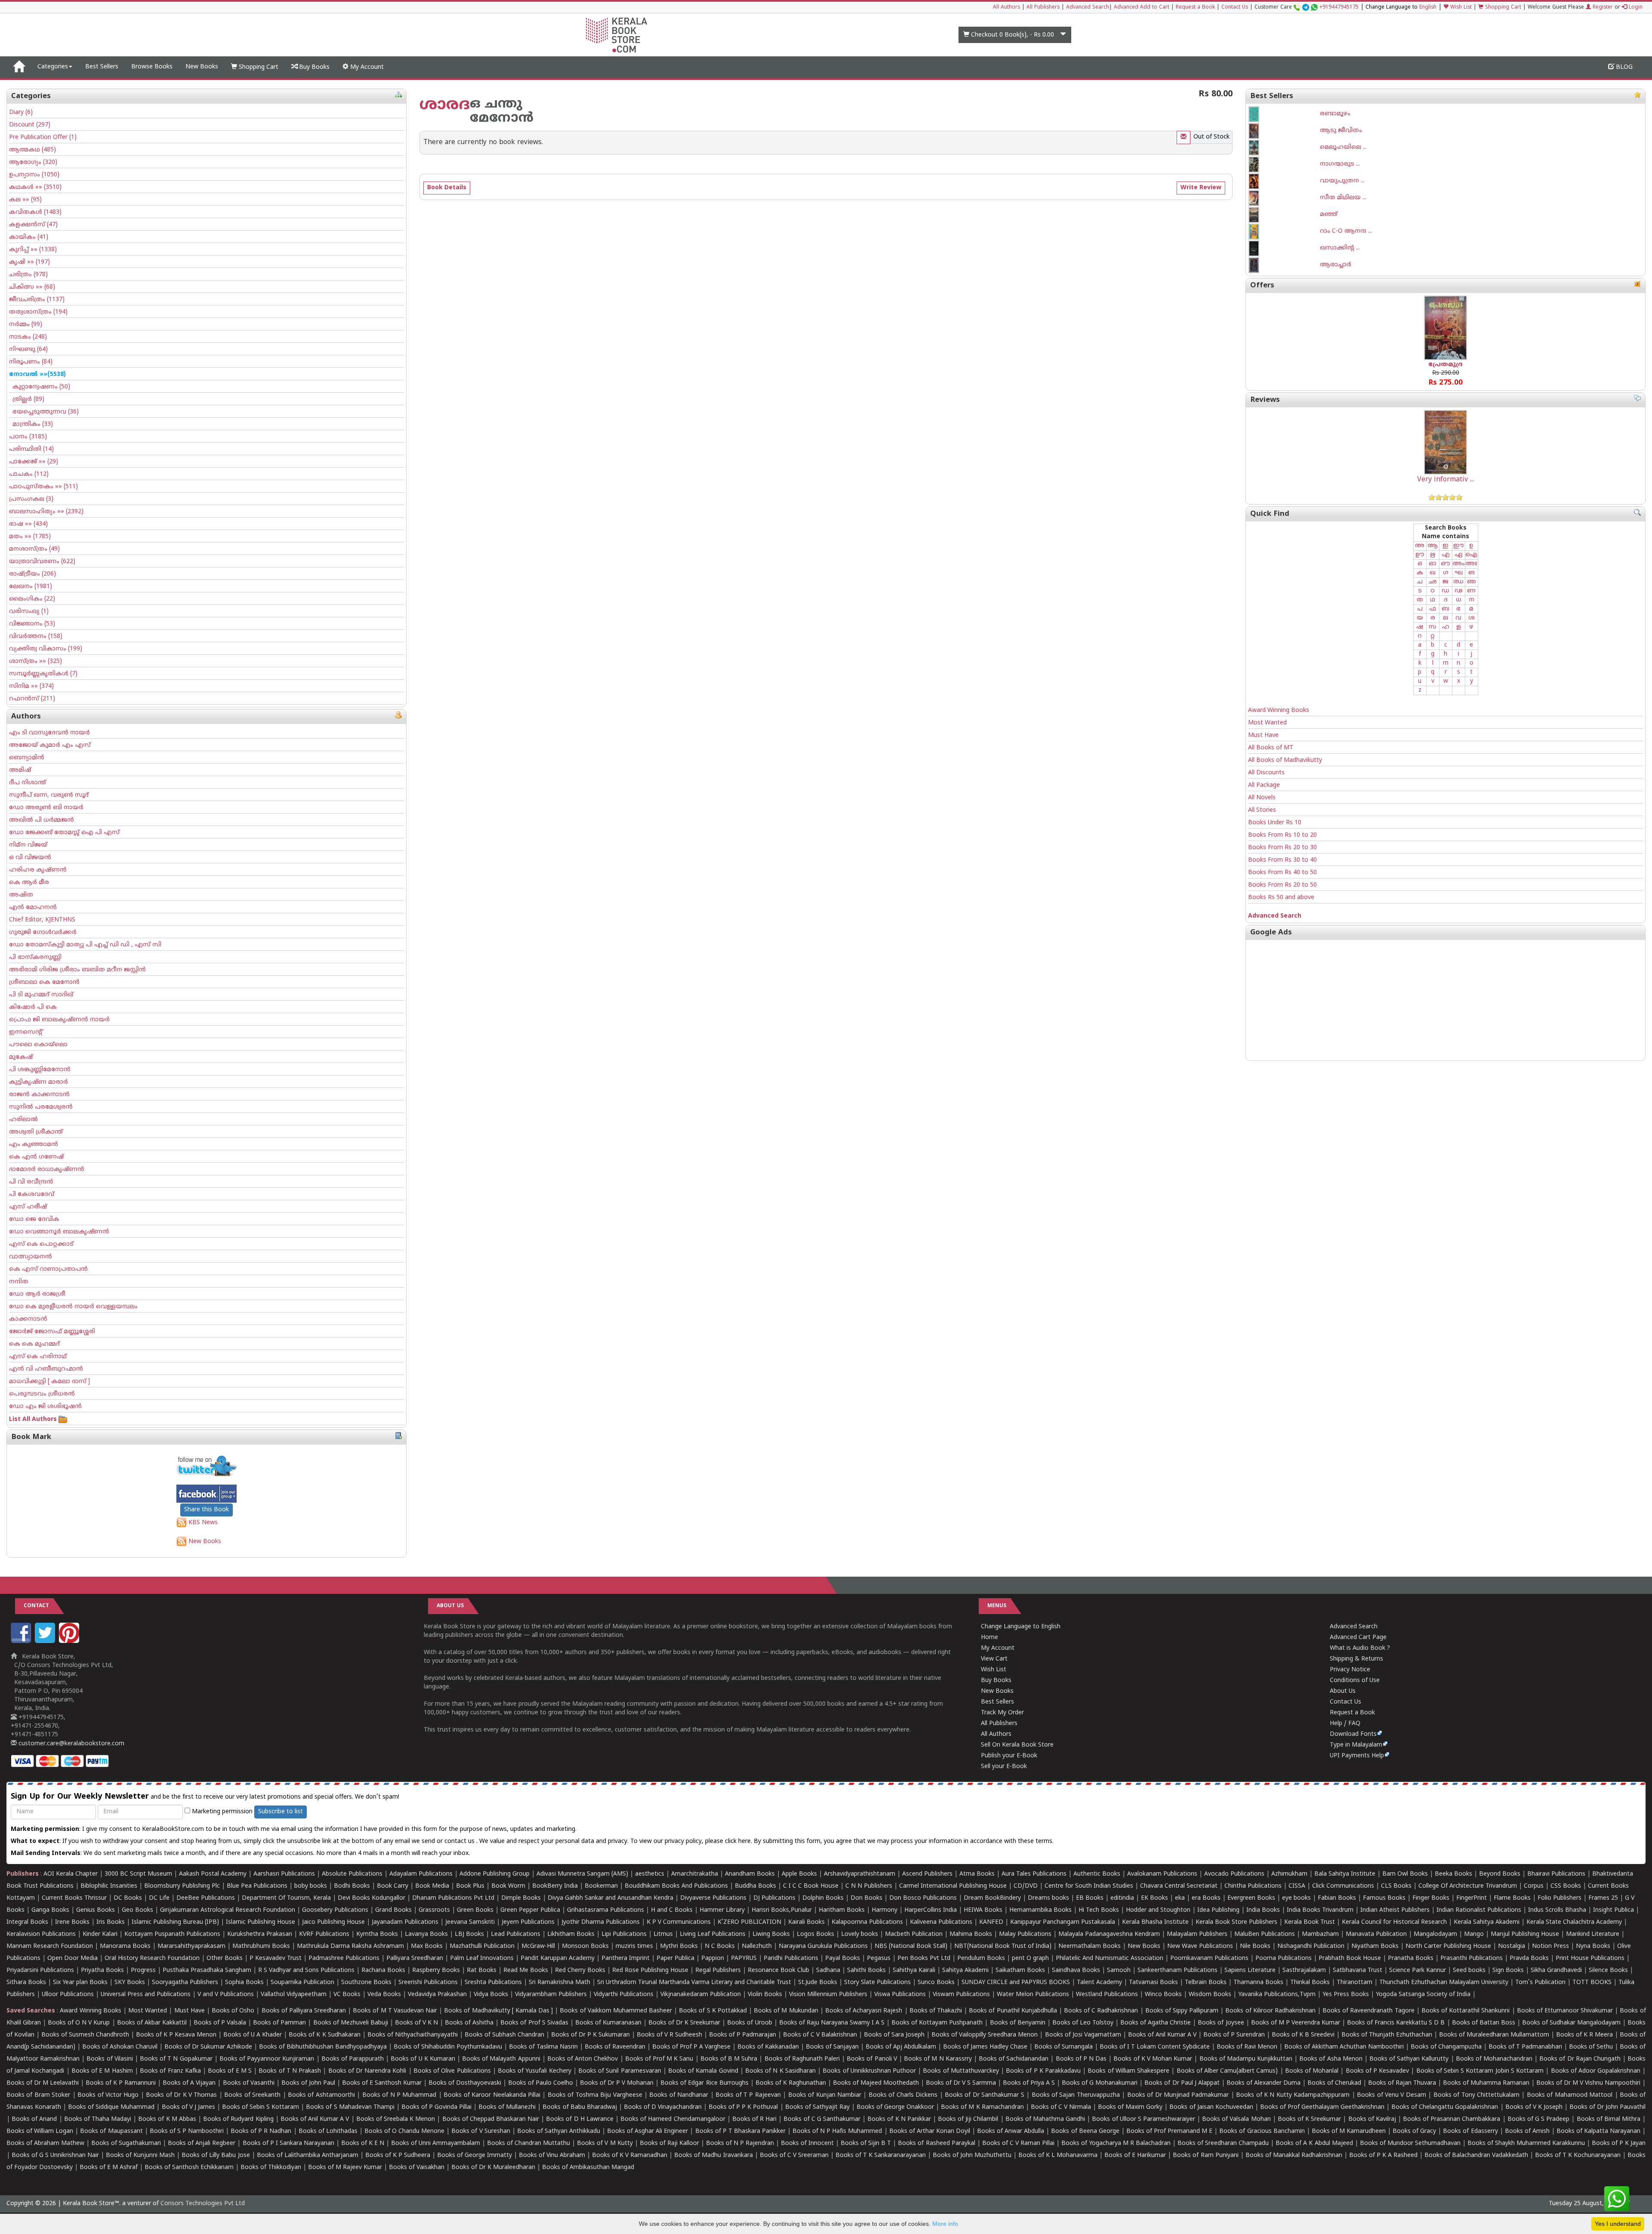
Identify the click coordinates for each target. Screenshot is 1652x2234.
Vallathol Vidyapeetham (294, 1995)
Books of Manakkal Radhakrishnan (1294, 2155)
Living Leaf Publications (713, 1934)
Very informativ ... (1445, 480)
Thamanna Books (1258, 1983)
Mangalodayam (1435, 1934)
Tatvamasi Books (1153, 1983)
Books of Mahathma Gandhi (1045, 2119)
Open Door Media (72, 1958)
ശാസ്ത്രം (35, 661)
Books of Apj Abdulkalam (901, 2047)
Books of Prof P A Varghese (691, 2047)
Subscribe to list (280, 1812)
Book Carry (393, 1886)
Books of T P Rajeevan (748, 2095)
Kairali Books (806, 1922)
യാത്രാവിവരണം (42, 562)
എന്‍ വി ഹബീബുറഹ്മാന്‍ (46, 1369)
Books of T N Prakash (290, 2071)
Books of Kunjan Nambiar (825, 2095)
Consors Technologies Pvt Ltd (203, 2204)
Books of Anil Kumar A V (1162, 2035)
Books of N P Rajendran (740, 2143)
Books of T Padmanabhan (1525, 2047)
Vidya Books (491, 1995)
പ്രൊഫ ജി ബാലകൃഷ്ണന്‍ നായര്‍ (59, 1020)
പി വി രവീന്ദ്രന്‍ (31, 1182)
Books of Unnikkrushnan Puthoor (869, 2071)
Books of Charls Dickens (903, 2095)
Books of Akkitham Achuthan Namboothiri (1344, 2047)
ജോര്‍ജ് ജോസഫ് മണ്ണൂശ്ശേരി (52, 1332)
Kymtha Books (377, 1934)
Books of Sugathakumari (126, 2143)
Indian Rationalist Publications (1479, 1910)
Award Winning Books (1279, 710)
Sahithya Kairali (914, 1971)
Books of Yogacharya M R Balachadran (1116, 2143)
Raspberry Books (436, 1971)
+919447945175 (1339, 8)
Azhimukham (1289, 1874)
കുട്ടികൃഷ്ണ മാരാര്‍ (39, 1082)
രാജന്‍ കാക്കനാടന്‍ (39, 1095)
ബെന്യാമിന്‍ (27, 758)
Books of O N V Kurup (79, 2023)
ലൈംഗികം (32, 599)
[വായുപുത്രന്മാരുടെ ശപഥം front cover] (1284, 181)
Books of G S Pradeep (1539, 2119)
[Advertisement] (1445, 1000)
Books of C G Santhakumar (822, 2119)
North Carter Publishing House (1448, 1946)
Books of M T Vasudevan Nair (395, 2011)
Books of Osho (233, 2011)
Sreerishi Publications (428, 1983)
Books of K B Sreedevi (1303, 2035)
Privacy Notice (1350, 1670)
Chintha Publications (1253, 1886)
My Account (366, 67)
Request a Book (1195, 8)
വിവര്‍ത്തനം (36, 636)
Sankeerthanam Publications (1177, 1971)
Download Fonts (1353, 1734)
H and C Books (672, 1910)
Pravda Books (1529, 1958)
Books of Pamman (279, 2023)
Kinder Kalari (100, 1934)
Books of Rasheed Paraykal (936, 2143)
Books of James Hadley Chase (985, 2047)
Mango (1474, 1934)
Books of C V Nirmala (1061, 2107)
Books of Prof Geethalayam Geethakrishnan (1322, 2107)
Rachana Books (383, 1971)
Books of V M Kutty (605, 2143)
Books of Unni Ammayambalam (436, 2143)
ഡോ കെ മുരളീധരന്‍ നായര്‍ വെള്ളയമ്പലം (73, 1307)
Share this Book (206, 1510)
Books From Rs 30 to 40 (1282, 860)
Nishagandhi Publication (1311, 1946)
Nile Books (1255, 1946)
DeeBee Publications (206, 1898)
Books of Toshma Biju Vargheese (595, 2095)
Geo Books (137, 1910)
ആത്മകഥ (32, 150)
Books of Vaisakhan (417, 2168)
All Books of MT (1271, 748)
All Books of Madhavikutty (1285, 760)
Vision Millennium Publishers (828, 1995)
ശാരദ (445, 106)
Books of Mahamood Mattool (1570, 2095)
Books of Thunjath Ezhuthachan (1387, 2035)
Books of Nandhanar (679, 2095)
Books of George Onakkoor (895, 2107)
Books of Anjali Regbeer (202, 2143)
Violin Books (765, 1995)
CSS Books (1566, 1886)
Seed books (1469, 1971)
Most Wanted (1267, 723)
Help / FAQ (1345, 1724)
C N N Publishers (869, 1886)
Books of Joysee (1221, 2023)
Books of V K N (416, 2023)
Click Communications (1343, 1886)
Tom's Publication (1540, 1983)
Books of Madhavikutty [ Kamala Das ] (498, 2011)
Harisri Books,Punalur (782, 1910)
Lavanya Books (426, 1934)
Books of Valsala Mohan (1236, 2119)
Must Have (1263, 735)
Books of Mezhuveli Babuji (351, 2023)
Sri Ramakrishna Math (559, 1983)
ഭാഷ (28, 524)
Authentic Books (1097, 1874)
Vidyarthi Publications (624, 1995)
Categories (53, 67)
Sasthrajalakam (1304, 1971)
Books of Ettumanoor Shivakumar (1565, 2011)
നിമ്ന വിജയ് (28, 845)
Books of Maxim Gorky (1130, 2107)
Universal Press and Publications (146, 1995)
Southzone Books (366, 1983)
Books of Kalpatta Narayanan (1598, 2131)
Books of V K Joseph (1534, 2107)
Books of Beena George (1085, 2131)
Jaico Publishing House (333, 1922)
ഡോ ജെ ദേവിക (34, 1219)
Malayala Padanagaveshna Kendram (1109, 1934)
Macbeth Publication (914, 1934)
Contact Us (1235, 8)
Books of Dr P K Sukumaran (590, 2035)
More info (945, 2224)
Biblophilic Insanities (109, 1886)
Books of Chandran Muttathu (529, 2143)
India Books (1263, 1910)
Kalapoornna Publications (867, 1922)
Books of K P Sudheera (398, 2155)
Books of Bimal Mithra (1609, 2119)
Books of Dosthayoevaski (465, 2083)
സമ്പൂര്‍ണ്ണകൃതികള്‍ (43, 674)
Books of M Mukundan (786, 2011)
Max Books (427, 1946)
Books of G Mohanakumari (1100, 2083)
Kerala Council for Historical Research (1394, 1922)
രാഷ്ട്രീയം (32, 574)
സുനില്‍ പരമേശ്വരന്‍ (41, 1107)
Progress (143, 1971)
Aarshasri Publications (284, 1874)
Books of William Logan (40, 2131)
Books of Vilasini (109, 2059)
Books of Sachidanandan (1014, 2059)
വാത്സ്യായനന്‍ (31, 1257)
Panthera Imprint (626, 1958)
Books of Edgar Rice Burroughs (704, 2083)
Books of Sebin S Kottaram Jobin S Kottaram (1480, 2071)
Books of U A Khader (253, 2035)
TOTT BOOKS (1592, 1983)
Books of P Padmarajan (743, 2035)
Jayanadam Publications (405, 1922)
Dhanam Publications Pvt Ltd (453, 1898)
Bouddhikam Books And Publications (676, 1886)
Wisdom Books (1210, 1995)
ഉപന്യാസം (34, 175)
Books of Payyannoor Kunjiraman (267, 2059)
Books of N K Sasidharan (780, 2071)
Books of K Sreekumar (1309, 2119)
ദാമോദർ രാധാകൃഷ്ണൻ (47, 1169)
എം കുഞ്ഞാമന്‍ (34, 1145)
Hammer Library (722, 1910)
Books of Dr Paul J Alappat (1182, 2083)
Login (1635, 8)
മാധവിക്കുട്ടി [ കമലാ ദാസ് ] (49, 1382)
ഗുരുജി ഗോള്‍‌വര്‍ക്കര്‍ (43, 932)
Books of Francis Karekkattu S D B (1396, 2023)
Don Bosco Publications (923, 1898)
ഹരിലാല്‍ (23, 1120)
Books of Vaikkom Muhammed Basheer (616, 2011)
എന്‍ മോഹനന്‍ (33, 907)
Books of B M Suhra (729, 2059)
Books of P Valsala (220, 2023)
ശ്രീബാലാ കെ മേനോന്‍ (44, 982)
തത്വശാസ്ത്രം (38, 312)
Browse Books (152, 67)
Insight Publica (1613, 1910)
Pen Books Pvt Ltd (924, 1958)
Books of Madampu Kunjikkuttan (1246, 2059)
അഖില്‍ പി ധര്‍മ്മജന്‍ (42, 820)
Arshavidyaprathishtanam (860, 1874)
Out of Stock (1211, 137)
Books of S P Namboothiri (187, 2131)
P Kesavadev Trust (276, 1958)
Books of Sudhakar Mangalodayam (1571, 2023)
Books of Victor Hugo (108, 2095)
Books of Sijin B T (866, 2143)
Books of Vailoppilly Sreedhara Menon (985, 2035)
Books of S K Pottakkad (713, 2011)
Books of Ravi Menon (1247, 2047)
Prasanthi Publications (1472, 1958)
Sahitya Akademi (965, 1971)
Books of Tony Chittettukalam (1476, 2095)
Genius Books (96, 1910)
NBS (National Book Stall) (911, 1946)
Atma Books (977, 1874)
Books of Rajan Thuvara (1402, 2083)
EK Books (1154, 1898)
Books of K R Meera (1584, 2035)
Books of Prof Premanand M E (1169, 2131)
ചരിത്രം (28, 275)
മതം (30, 537)
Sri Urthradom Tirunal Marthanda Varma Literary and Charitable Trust (694, 1983)
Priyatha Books (102, 1971)
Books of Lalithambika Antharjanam (308, 2155)
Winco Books (1163, 1995)
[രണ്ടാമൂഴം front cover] (1284, 114)
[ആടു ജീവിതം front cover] (1284, 131)
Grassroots (434, 1910)
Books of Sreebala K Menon (396, 2119)
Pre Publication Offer (43, 137)
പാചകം (29, 474)
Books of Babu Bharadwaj (579, 2107)
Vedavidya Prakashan (437, 1995)
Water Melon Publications (1033, 1995)
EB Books (1090, 1898)
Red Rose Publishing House (650, 1971)
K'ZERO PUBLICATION (749, 1922)
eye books (1296, 1898)
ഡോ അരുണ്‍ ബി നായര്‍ (46, 808)
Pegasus (879, 1958)
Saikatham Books (1020, 1971)
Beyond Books (1500, 1874)
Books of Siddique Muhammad (111, 2107)
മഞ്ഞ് (1329, 214)
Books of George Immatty (475, 2155)
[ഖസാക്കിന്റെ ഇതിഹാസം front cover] (1284, 248)
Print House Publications (1590, 1958)
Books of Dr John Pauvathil (1607, 2107)
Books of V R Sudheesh (669, 2035)
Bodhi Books (352, 1886)
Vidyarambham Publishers (551, 1995)
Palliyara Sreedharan (415, 1958)
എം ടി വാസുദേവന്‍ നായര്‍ (49, 733)
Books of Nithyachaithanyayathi (413, 2035)
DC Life (159, 1898)
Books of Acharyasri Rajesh (864, 2011)
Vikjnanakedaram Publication (701, 1995)
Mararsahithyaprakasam (191, 1946)
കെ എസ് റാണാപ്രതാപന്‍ (48, 1269)
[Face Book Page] (22, 1641)
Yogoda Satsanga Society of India (1423, 1995)
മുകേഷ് (21, 1057)
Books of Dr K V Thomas (181, 2095)
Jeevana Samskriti (470, 1922)
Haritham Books (842, 1910)
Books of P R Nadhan (261, 2131)
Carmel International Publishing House (953, 1886)
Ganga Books (50, 1910)
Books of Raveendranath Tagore (1368, 2011)
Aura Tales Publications (1034, 1874)
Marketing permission (221, 1812)
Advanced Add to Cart (1142, 8)
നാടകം (28, 337)
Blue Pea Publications (257, 1886)
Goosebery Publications (335, 1910)
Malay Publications (1025, 1934)
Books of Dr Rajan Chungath (1580, 2059)
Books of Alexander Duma (1264, 2083)
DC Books (128, 1898)
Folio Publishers (1560, 1898)
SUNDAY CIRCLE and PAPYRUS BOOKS (1016, 1983)
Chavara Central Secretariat (1179, 1886)
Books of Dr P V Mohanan (617, 2083)
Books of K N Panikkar (899, 2119)
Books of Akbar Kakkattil (152, 2023)
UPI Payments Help (1357, 1756)
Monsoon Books (585, 1946)
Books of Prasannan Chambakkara (1452, 2119)
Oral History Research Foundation (152, 1958)
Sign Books (1508, 1971)
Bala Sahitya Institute (1345, 1874)
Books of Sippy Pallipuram (1182, 2011)
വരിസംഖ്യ (29, 612)
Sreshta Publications (493, 1983)
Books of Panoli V (872, 2059)
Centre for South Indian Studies (1089, 1886)
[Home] (19, 67)
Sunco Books (936, 1983)
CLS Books (1396, 1886)
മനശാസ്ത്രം (34, 549)
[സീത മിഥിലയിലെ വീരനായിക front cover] (1284, 198)
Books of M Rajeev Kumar (345, 2168)
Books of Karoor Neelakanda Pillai (492, 2095)
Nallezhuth (757, 1946)
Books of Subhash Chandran (504, 2035)
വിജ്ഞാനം (32, 624)
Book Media (432, 1886)
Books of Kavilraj (1372, 2119)
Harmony (885, 1910)
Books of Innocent (807, 2143)
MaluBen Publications (1265, 1934)
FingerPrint (1472, 1898)
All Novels (1262, 798)
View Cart (994, 1659)
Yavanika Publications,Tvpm (1277, 1995)
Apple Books (799, 1874)
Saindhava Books (1076, 1971)
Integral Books (27, 1922)
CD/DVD (1026, 1886)
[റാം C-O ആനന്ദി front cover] (1284, 232)
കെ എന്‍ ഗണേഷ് (36, 1157)
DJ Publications (774, 1898)
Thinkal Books (1310, 1983)
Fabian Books (1337, 1898)
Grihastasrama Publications (606, 1910)
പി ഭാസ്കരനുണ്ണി (35, 957)
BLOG (1623, 67)
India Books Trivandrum (1320, 1910)
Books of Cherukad (1334, 2083)
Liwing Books (771, 1934)
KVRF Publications (324, 1934)
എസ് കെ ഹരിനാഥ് (38, 1357)
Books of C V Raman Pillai (1018, 2143)
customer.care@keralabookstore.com (71, 1744)
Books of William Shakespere (1128, 2071)
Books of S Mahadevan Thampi (350, 2107)
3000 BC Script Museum (138, 1874)
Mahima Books (971, 1934)
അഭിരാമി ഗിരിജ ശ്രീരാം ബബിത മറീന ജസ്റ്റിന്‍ (77, 970)
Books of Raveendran (615, 2047)
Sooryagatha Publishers (185, 1983)
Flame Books (1512, 1898)
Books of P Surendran (1234, 2035)
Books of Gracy (1414, 2131)
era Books (1206, 1898)
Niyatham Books (1375, 1946)
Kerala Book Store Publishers (1236, 1922)
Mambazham (1320, 1934)
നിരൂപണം (31, 362)
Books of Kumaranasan (608, 2023)
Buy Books (313, 67)
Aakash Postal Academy (214, 1874)
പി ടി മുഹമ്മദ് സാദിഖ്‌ (41, 995)
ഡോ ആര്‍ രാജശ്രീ (37, 1294)
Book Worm (508, 1886)
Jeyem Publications (528, 1922)
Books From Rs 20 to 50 (1282, 885)
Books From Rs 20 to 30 (1282, 848)
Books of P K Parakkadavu (1043, 2071)
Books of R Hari (754, 2119)
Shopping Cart (1502, 8)
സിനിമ (31, 686)
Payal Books (843, 1958)
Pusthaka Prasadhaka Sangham (207, 1971)
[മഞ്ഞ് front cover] (1284, 215)
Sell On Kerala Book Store (1017, 1745)
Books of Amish (1527, 2131)
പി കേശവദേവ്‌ (32, 1194)
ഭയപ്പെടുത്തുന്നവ (44, 412)
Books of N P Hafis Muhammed (837, 2131)
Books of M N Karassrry (938, 2059)
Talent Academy (1099, 1983)
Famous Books (1384, 1898)
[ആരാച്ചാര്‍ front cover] (1284, 265)
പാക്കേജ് (34, 462)
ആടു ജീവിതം (1341, 131)
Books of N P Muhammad (399, 2095)
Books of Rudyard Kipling (238, 2119)
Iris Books (111, 1922)
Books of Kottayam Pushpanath (937, 2023)
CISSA (1297, 1886)
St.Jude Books (818, 1983)
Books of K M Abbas (167, 2119)
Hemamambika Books (1040, 1910)
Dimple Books (521, 1898)
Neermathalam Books (1090, 1946)
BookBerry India (555, 1886)
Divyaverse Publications (713, 1898)
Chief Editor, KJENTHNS (42, 920)
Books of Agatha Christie (1156, 2023)
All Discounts (1266, 773)
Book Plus (470, 1886)
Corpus (1534, 1886)
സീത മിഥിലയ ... (1343, 198)
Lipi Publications (624, 1934)
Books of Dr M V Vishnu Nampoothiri (1588, 2083)
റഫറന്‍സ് (32, 699)
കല (25, 200)
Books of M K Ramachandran (982, 2107)
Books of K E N (363, 2143)
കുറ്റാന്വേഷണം (40, 387)
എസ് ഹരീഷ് (28, 1207)
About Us (1343, 1691)
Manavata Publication (1376, 1934)
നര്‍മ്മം (26, 325)
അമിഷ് (20, 770)
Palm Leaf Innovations (482, 1958)
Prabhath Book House (1350, 1958)
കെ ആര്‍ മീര (29, 883)
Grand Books (393, 1910)
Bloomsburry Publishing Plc (182, 1886)
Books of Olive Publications (452, 2071)
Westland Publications (1108, 1995)
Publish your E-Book (1009, 1756)
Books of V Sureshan (481, 2131)
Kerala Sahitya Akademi (1487, 1922)
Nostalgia (1512, 1946)
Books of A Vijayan (189, 2083)
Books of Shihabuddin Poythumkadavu (448, 2047)
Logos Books (815, 1934)
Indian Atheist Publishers (1395, 1910)
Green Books (475, 1910)
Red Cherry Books (580, 1971)
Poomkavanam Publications (1209, 1958)
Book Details (447, 188)
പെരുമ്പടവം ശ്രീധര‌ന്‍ (42, 1394)
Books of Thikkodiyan (271, 2168)
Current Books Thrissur (74, 1898)
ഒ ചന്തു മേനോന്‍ (502, 111)
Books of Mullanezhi (507, 2107)
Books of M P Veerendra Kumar (1296, 2023)
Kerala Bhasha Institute (1155, 1922)
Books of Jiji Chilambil (968, 2119)
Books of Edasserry (1470, 2131)
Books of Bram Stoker (38, 2095)
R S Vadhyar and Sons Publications (306, 1971)
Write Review (1201, 188)
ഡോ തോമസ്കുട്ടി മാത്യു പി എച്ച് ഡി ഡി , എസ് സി (85, 945)
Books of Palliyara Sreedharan (304, 2011)
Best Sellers (102, 67)
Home (989, 1638)
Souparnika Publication (302, 1983)
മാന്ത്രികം (31, 424)
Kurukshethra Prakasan (260, 1934)
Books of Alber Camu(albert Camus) (1227, 2071)
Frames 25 (1603, 1898)
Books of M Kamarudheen (1349, 2131)
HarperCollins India (931, 1910)
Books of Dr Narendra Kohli (367, 2071)
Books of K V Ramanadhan (630, 2155)
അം (1459, 564)
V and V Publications (226, 1995)
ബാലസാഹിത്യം (46, 512)
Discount (30, 125)
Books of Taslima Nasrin (543, 2047)
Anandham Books (750, 1874)
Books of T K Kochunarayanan (1578, 2155)
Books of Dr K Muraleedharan (493, 2168)
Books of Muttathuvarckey (961, 2071)
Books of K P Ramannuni (121, 2083)
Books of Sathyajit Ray (817, 2107)
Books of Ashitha (469, 2023)
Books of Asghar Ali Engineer (647, 2131)
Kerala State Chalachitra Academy (1574, 1922)
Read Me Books (526, 1971)
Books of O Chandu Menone (404, 2131)
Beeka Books (1453, 1874)
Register (1602, 8)
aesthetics (650, 1874)
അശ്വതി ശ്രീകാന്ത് (36, 1132)
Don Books (866, 1898)
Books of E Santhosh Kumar (382, 2083)
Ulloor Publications (68, 1995)
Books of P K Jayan (1619, 2143)
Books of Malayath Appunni (501, 2059)
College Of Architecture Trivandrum (1468, 1886)
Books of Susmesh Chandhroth (85, 2035)
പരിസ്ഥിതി (31, 449)
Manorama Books (125, 1946)
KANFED (991, 1922)
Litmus (663, 1934)
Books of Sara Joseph (894, 2035)
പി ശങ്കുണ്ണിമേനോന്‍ (40, 1070)
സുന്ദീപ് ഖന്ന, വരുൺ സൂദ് (49, 795)
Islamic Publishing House (260, 1922)
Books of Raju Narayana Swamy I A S (832, 2023)
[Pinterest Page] (70, 1641)
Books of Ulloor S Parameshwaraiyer (1143, 2119)
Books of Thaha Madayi (98, 2119)
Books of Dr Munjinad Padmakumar (1178, 2095)
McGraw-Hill (538, 1946)
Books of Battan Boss (1484, 2023)
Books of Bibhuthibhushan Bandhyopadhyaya (323, 2047)
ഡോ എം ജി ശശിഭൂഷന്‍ (45, 1407)
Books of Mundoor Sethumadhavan (1410, 2143)
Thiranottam (1355, 1983)
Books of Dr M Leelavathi (43, 2083)
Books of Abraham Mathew (45, 2143)
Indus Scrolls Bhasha (1557, 1910)
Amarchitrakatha (695, 1874)
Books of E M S (230, 2071)
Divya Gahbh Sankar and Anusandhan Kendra (610, 1898)
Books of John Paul (308, 2083)
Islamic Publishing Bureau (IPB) (175, 1922)
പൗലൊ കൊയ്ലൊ (38, 1045)
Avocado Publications (1234, 1874)
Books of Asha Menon (1331, 2059)
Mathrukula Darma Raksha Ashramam (350, 1946)
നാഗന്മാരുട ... (1340, 164)
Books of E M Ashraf (109, 2168)
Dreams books (1048, 1898)
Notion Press (1550, 1946)
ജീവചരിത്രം (37, 300)
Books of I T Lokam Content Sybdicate (1155, 2047)
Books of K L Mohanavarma (1058, 2155)
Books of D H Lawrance (580, 2119)
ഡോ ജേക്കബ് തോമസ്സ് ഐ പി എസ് (64, 833)
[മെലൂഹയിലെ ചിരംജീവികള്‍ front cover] (1284, 148)
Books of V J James (188, 2107)
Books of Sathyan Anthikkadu (559, 2131)
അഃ (1471, 564)
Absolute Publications (352, 1874)
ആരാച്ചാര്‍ (1336, 265)
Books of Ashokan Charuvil (120, 2047)
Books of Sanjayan (832, 2047)
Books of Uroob (749, 2023)
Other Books (225, 1958)
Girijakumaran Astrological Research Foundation (228, 1910)
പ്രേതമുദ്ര (1445, 365)
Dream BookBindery (992, 1898)
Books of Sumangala (1063, 2047)
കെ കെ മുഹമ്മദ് (34, 1344)
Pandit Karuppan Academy (558, 1958)
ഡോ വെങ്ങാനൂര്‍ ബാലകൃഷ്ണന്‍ (59, 1232)
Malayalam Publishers (1197, 1934)
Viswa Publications (900, 1995)
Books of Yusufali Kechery (535, 2071)
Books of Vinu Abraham (552, 2155)
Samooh (1119, 1971)
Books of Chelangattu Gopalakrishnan (1445, 2107)
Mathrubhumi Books (261, 1946)
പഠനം (28, 437)
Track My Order (1002, 1713)
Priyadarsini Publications (40, 1971)
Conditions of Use (1355, 1681)
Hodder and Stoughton (1158, 1910)
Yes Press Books (1346, 1995)
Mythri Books (679, 1946)
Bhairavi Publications (1556, 1874)
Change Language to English (1021, 1627)
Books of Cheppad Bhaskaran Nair (491, 2119)
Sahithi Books (866, 1971)
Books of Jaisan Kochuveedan (1211, 2107)
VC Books (347, 1995)
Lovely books (860, 1934)
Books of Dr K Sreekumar (684, 2023)
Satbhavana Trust (1358, 1971)
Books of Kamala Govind (703, 2071)
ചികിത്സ (32, 287)
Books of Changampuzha (1446, 2047)
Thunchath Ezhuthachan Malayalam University (1444, 1983)
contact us (460, 1841)
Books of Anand (34, 2119)
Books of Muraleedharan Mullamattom (1494, 2035)
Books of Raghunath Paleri (802, 2059)
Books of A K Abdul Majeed (1314, 2143)
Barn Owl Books (1405, 1874)
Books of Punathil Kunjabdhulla (1013, 2011)
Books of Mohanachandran (1494, 2059)
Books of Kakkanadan (768, 2047)
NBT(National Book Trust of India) (1003, 1946)
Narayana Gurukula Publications (823, 1946)
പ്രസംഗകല (31, 499)
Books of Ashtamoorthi (321, 2095)
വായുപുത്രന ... (1342, 181)
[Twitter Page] (46, 1641)
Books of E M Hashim (102, 2071)
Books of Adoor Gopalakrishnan (1596, 2071)
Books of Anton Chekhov (583, 2059)
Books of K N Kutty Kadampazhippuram (1293, 2095)
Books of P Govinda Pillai (436, 2107)
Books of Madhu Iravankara (713, 2155)
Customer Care (1307, 8)
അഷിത (21, 895)
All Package (1264, 785)
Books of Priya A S (1029, 2083)
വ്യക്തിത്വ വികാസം (46, 649)
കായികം (29, 237)
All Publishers (1043, 8)
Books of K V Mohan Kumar (1153, 2059)
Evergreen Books (1251, 1898)
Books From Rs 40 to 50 (1282, 873)
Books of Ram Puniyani (1205, 2155)
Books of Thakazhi (936, 2011)
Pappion (713, 1958)
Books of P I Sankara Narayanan (288, 2143)
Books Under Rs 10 (1275, 823)
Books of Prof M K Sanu (659, 2059)
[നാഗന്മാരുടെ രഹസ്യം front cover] (1284, 165)
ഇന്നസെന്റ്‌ (26, 1032)
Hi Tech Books (1099, 1910)
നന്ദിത (19, 1282)
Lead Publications (516, 1934)
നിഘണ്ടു (28, 350)
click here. (739, 1841)
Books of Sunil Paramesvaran (620, 2071)
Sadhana (828, 1971)
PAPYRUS (744, 1958)
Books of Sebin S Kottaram (260, 2107)
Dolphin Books (823, 1898)
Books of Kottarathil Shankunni (1466, 2011)
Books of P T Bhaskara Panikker (740, 2131)
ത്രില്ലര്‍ (27, 399)
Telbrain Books (1206, 1983)
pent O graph (1030, 1958)
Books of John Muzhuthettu (972, 2155)
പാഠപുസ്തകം (43, 487)
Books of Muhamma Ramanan (1486, 2083)
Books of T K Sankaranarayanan (881, 2155)
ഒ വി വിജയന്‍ (30, 858)
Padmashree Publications (344, 1958)
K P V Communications (679, 1922)
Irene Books (72, 1922)
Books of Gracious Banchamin (1262, 2131)
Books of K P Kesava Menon (176, 2035)
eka (1180, 1898)
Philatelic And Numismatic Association (1110, 1958)
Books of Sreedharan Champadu (1223, 2143)
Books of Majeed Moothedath (876, 2083)
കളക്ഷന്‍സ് (33, 225)
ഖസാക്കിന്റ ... (1340, 248)
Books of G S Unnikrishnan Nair (55, 2155)
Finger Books (1431, 1898)
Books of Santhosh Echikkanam (189, 2168)
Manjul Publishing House (1525, 1934)
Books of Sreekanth (252, 2095)
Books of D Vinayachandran (663, 2107)
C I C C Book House (811, 1886)
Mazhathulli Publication (482, 1946)
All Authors (1006, 8)
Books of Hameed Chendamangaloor (673, 2119)
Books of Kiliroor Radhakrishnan (1270, 2011)
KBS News (202, 1523)
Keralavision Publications (41, 1934)
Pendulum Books (981, 1958)
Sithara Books (26, 1983)
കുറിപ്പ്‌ (33, 250)
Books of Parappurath (353, 2059)
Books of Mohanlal (1312, 2071)
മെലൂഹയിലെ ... (1343, 147)
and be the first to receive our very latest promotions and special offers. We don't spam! (205, 1797)
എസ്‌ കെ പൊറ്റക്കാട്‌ (41, 1244)
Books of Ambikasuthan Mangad (588, 2168)
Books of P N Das (1081, 2059)
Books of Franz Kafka (170, 2071)
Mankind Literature (1593, 1934)
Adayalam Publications (421, 1874)
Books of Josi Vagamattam (1083, 2035)
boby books (311, 1886)
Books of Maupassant (111, 2131)
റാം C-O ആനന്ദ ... (1346, 231)
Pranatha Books (1411, 1958)
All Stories (1262, 810)
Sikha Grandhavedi (1556, 1971)
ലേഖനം (31, 587)
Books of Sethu (1591, 2047)
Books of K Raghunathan (791, 2083)
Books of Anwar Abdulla (1011, 2131)
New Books (202, 67)
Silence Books (1608, 1971)
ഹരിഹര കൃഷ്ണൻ (38, 870)
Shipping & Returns (1356, 1659)
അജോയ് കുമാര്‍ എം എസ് (50, 745)
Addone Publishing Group (495, 1874)
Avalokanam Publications (1162, 1874)
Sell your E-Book (1004, 1767)
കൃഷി (29, 262)
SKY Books (130, 1983)
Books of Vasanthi (249, 2083)
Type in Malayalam (1356, 1745)
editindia (1122, 1898)
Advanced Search (1088, 8)
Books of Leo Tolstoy (1083, 2023)
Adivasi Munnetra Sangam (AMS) (582, 1874)
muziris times (634, 1946)
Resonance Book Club (778, 1971)
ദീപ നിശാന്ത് (28, 783)
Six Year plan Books (80, 1983)
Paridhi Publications (791, 1958)
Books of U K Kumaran (423, 2059)
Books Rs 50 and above (1281, 898)
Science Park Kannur (1418, 1971)
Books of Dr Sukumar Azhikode (208, 2047)
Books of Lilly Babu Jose (216, 2155)
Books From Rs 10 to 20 (1282, 835)
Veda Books (384, 1995)
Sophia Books (244, 1983)
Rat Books (482, 1971)
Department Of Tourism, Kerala (286, 1898)
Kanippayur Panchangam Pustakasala (1063, 1922)
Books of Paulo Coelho (541, 2083)
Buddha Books (755, 1886)
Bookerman (601, 1886)
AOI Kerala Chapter (71, 1874)
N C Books (720, 1946)
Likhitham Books (571, 1934)
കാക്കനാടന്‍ (28, 1319)
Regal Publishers (718, 1971)
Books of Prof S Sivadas (534, 2023)
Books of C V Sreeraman (794, 2155)
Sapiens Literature (1250, 1971)
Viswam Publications (961, 1995)
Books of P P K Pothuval (743, 2107)
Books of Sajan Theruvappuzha (1076, 2095)
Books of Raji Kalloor (669, 2143)
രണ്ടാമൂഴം (1335, 114)
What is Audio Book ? (1360, 1648)
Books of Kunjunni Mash (140, 2155)
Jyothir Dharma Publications (601, 1922)
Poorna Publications (1284, 1958)
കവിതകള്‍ (35, 212)
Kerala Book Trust (1310, 1922)
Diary (21, 112)
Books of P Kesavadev (1378, 2071)
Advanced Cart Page (1358, 1638)
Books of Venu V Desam (1392, 2095)
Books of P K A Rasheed (1383, 2155)
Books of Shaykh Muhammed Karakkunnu (1526, 2143)
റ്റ (1433, 636)
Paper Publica (675, 1958)
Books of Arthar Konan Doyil (930, 2131)
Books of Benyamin (1018, 2023)
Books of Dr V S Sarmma (961, 2083)
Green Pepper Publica (530, 1910)
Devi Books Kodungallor (371, 1898)
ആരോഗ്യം (33, 162)
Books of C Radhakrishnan (1101, 2011)
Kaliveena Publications (941, 1922)
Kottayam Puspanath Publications (172, 1934)
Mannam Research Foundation (50, 1946)
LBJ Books (469, 1934)
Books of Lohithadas (328, 2131)
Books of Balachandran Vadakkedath (1476, 2155)
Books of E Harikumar (1135, 2155)
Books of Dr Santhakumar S (985, 2095)
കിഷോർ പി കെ (33, 1007)
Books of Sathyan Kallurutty (1409, 2059)
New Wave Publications (1200, 1946)
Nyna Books (1593, 1946)
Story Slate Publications (877, 1983)
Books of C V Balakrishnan (820, 2035)
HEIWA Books (983, 1910)
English (1428, 8)
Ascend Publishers (927, 1874)
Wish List (1460, 8)
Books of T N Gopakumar (176, 2059)
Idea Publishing (1218, 1910)
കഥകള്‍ (35, 187)
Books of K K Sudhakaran (324, 2035)
